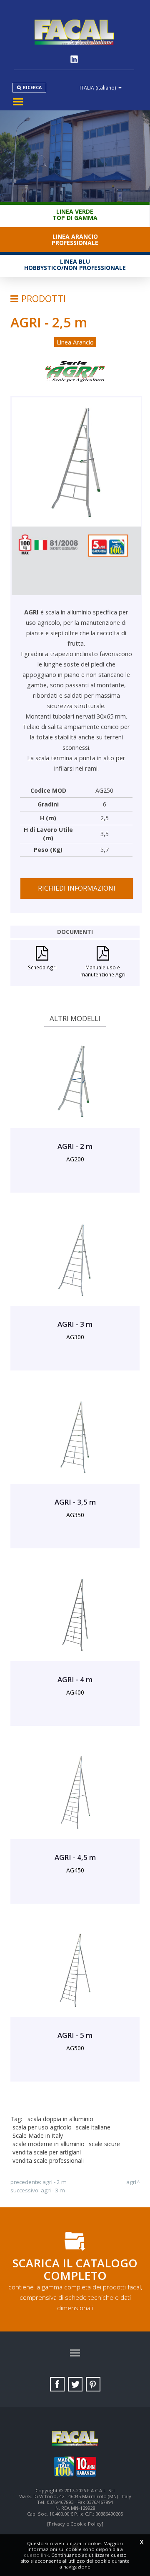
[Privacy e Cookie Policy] (75, 2524)
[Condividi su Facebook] (57, 2384)
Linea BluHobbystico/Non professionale (75, 265)
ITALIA (98, 87)
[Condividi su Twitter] (75, 2384)
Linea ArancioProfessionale (75, 240)
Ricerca (32, 87)
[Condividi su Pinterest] (93, 2384)
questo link (36, 2555)
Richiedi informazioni (77, 888)
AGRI (131, 2182)
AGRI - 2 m (55, 2182)
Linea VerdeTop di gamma (75, 215)
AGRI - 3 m (53, 2190)
